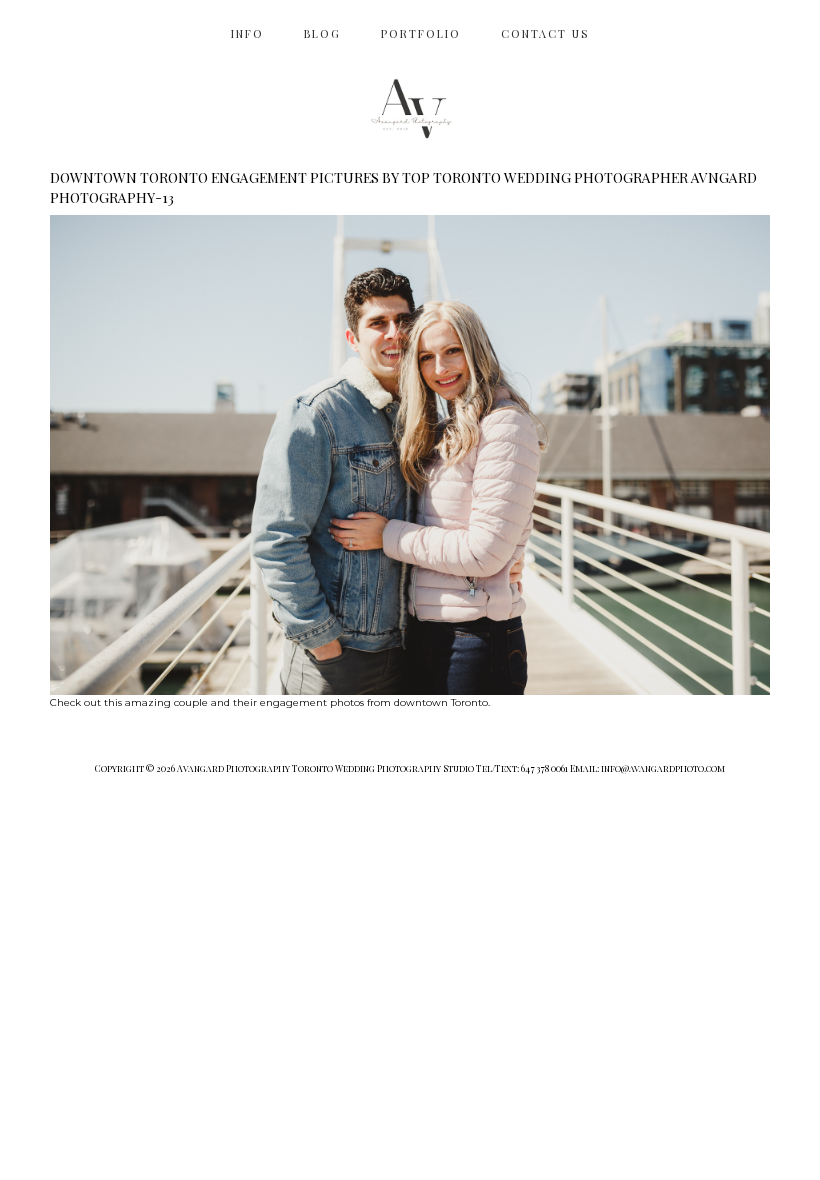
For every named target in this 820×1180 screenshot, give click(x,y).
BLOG (322, 33)
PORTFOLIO (421, 33)
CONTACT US (545, 33)
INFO (247, 33)
